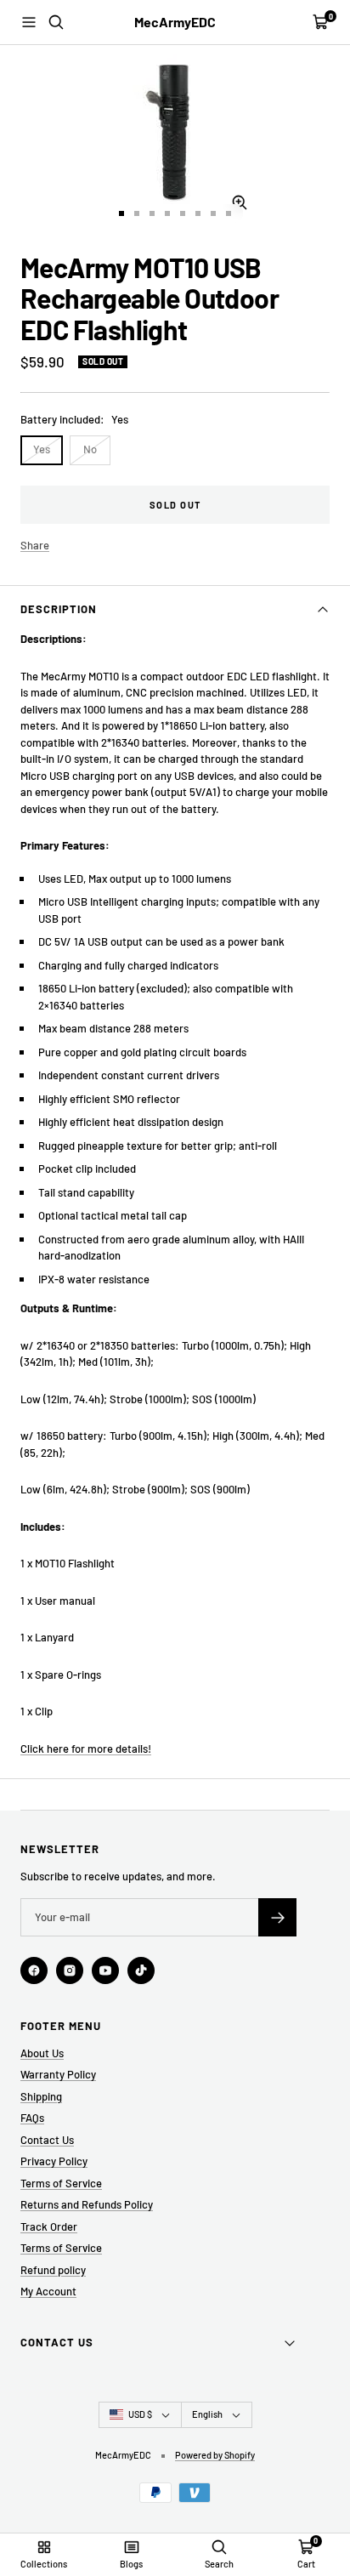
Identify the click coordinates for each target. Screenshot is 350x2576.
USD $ (140, 2414)
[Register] (277, 1917)
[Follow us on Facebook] (34, 1970)
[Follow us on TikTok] (141, 1970)
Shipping (41, 2096)
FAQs (32, 2118)
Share (35, 545)
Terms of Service (61, 2183)
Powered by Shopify (215, 2455)
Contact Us (47, 2140)
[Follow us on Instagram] (70, 1970)
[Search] (56, 22)
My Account (48, 2291)
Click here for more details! (86, 1749)
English (207, 2414)
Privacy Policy (54, 2161)
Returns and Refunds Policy (87, 2204)
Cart (306, 2564)
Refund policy (53, 2270)
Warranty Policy (58, 2074)
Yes (42, 449)
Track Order (49, 2226)
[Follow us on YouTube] (105, 1970)
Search (219, 2564)
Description (59, 609)
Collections (44, 2564)
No (90, 449)
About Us (42, 2053)
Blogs (131, 2564)
